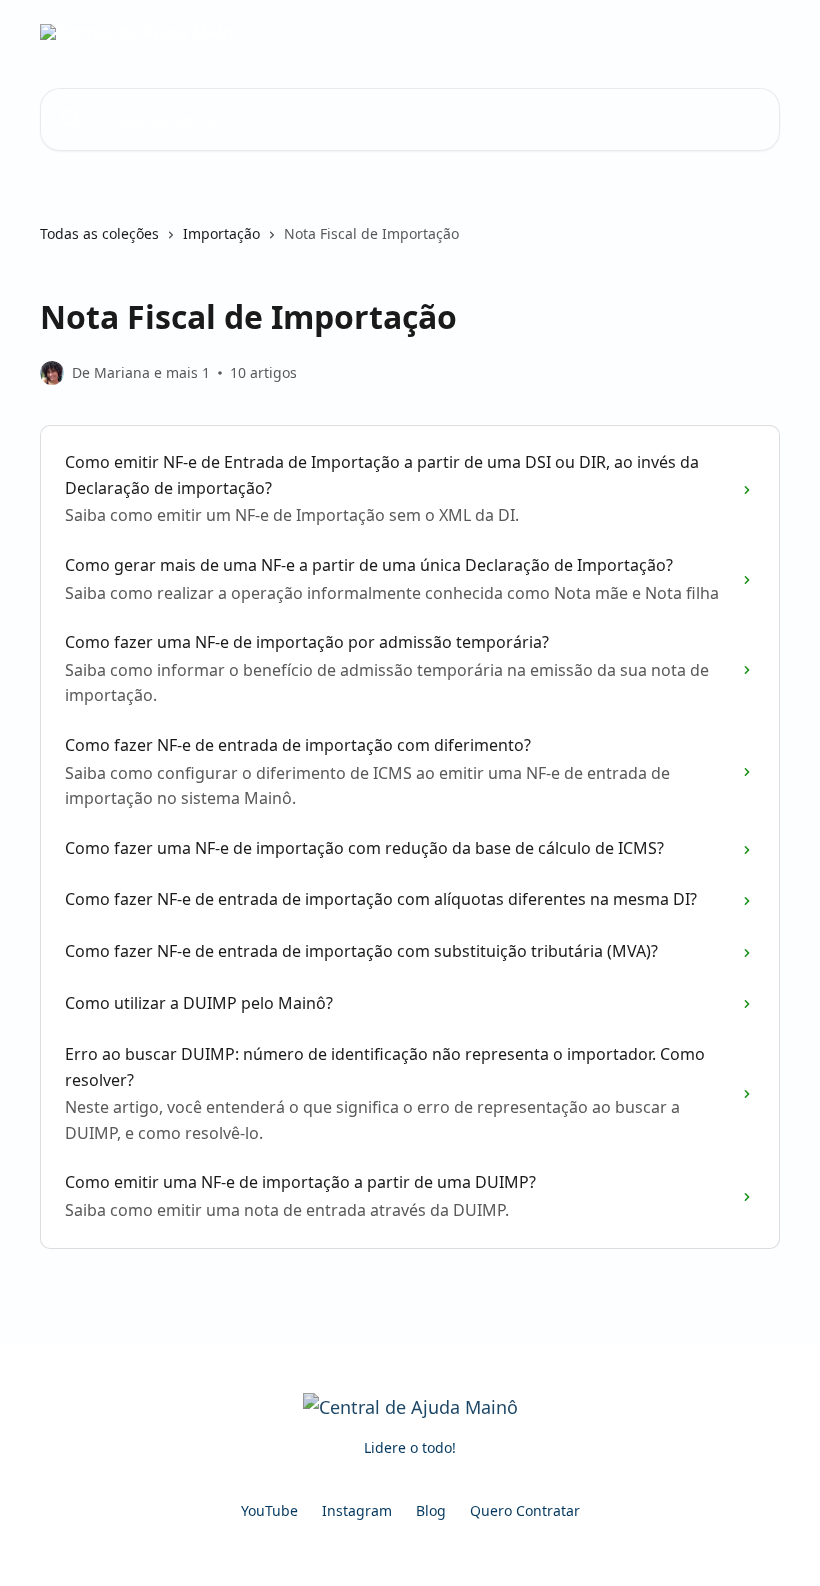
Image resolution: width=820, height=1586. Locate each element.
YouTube (269, 1510)
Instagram (357, 1510)
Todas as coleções (99, 233)
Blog (431, 1510)
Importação (221, 233)
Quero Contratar (525, 1510)
